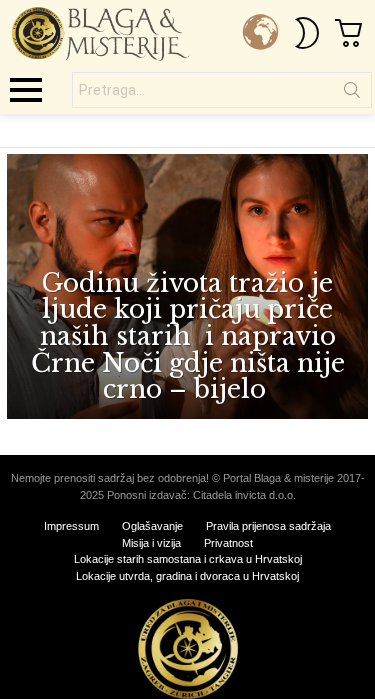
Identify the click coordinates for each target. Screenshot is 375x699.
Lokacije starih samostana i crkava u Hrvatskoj (188, 559)
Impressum (71, 526)
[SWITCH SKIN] (307, 33)
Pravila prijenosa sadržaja (268, 526)
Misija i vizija (151, 543)
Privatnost (228, 543)
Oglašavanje (152, 526)
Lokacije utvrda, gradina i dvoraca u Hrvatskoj (187, 576)
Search (352, 94)
